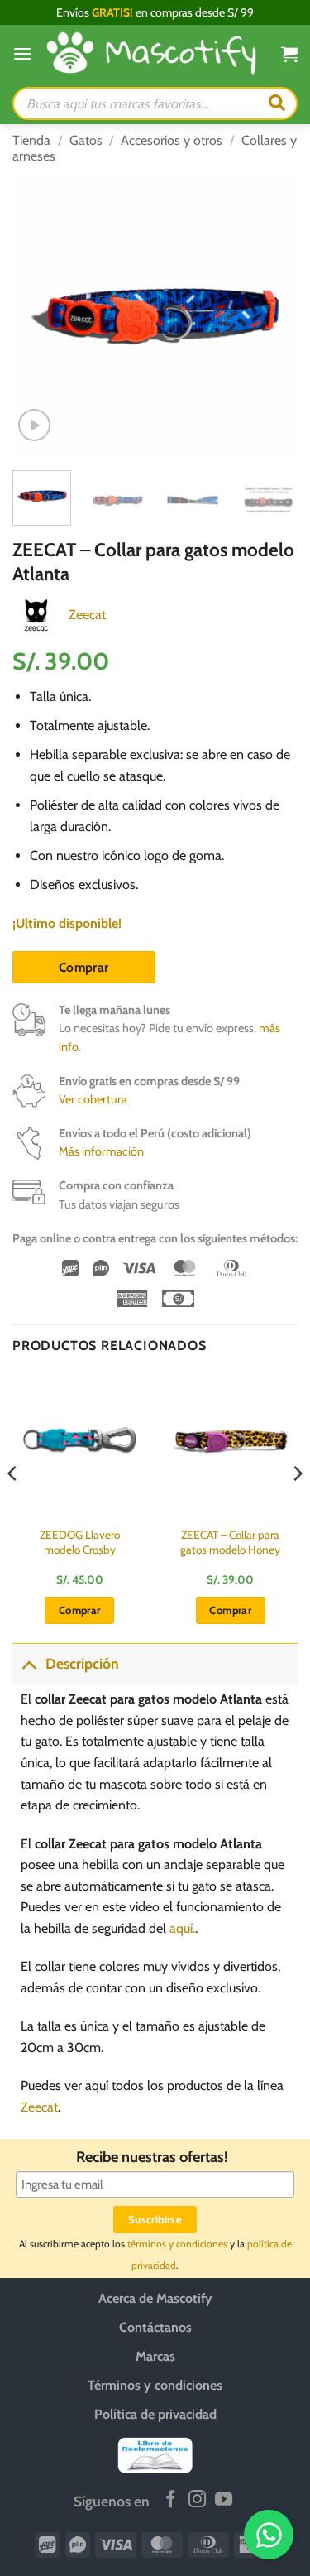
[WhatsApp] (269, 2535)
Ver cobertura (93, 1099)
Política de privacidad (155, 2414)
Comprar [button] (80, 1610)
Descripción (82, 1663)
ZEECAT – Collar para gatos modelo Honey (230, 1542)
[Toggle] (29, 1663)
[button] (22, 53)
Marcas (155, 2356)
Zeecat (87, 615)
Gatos (86, 140)
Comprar (84, 967)
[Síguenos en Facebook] (171, 2500)
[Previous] (39, 315)
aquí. (182, 1928)
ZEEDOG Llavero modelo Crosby (80, 1542)
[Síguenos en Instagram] (197, 2500)
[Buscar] (277, 103)
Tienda (31, 140)
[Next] (271, 315)
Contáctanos (155, 2327)
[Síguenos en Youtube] (224, 2500)
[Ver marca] (36, 614)
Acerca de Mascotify (155, 2298)
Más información (101, 1151)
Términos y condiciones (155, 2385)
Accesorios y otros (172, 140)
